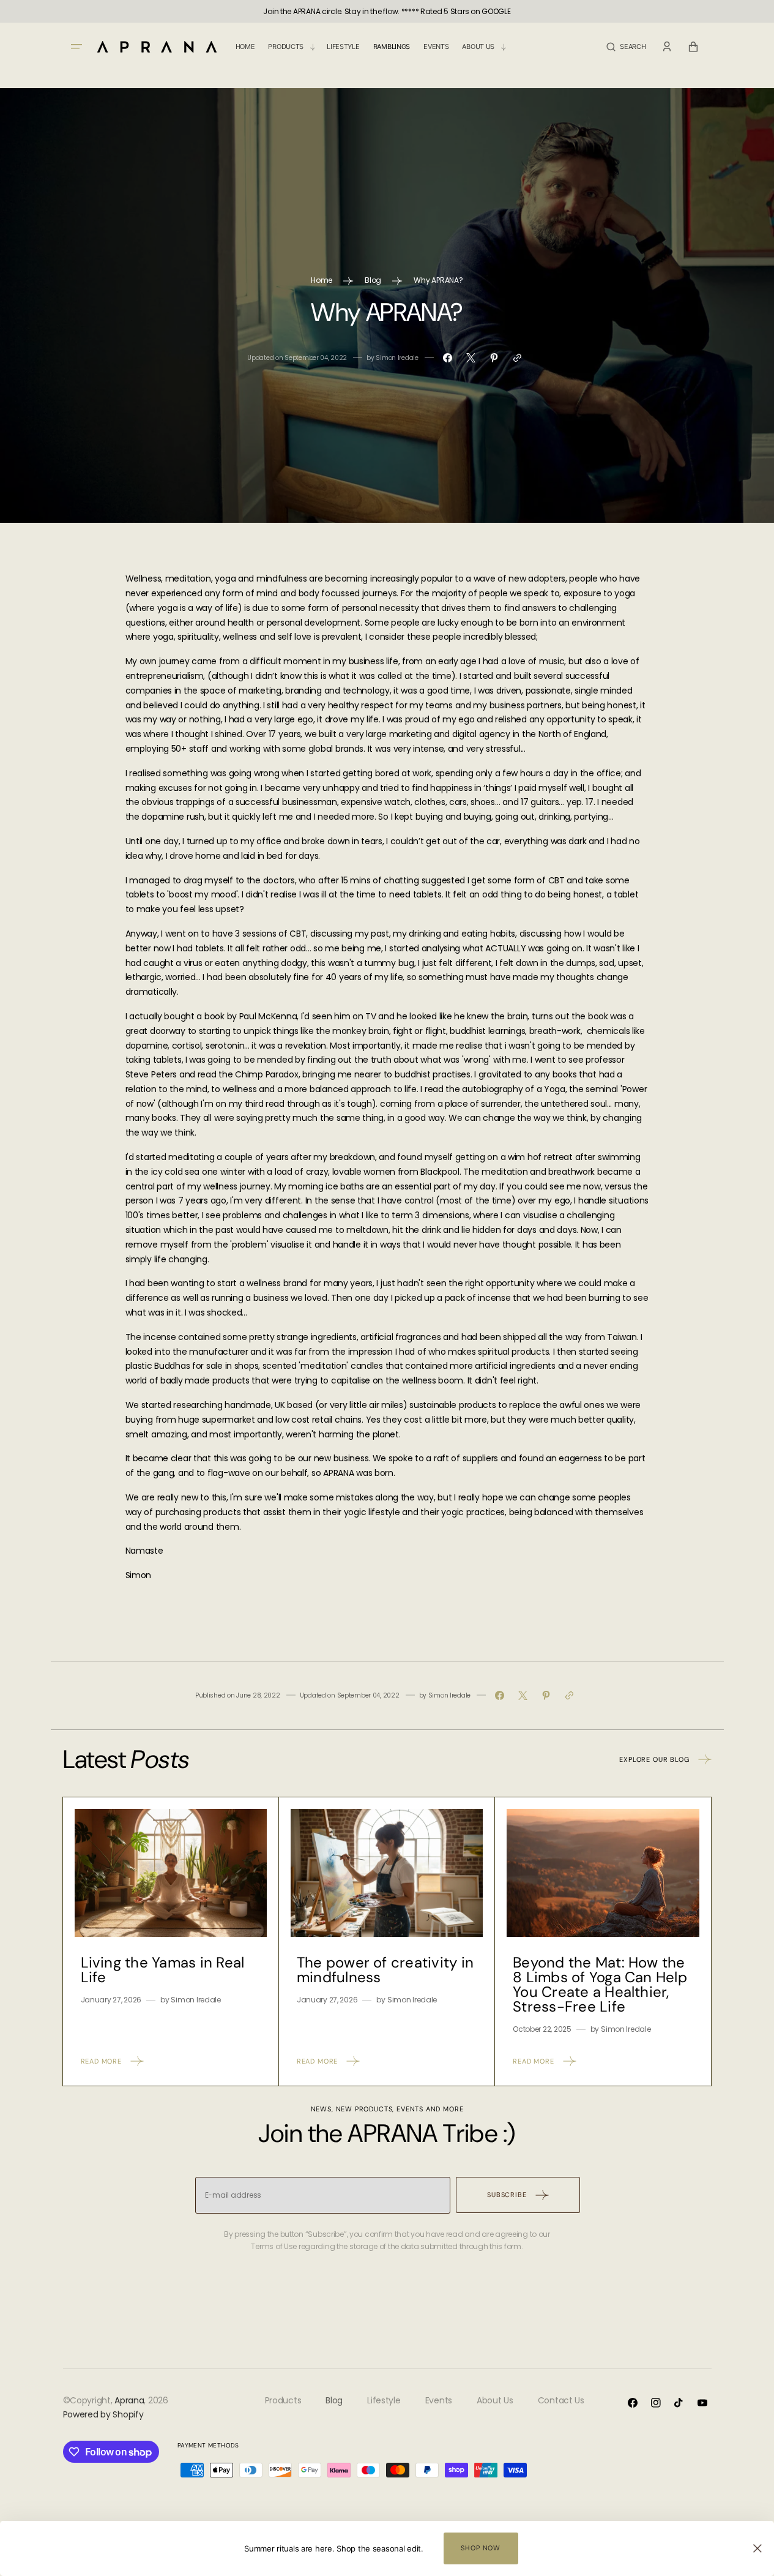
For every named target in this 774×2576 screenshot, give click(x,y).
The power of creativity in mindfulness (385, 1970)
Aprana (129, 2400)
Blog (373, 280)
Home (322, 280)
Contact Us (561, 2400)
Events (439, 2400)
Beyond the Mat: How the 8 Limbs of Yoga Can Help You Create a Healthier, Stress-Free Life (600, 1984)
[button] (626, 47)
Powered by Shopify (103, 2414)
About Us (495, 2400)
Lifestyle (384, 2400)
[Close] (757, 2548)
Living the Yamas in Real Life (163, 1970)
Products (283, 2400)
